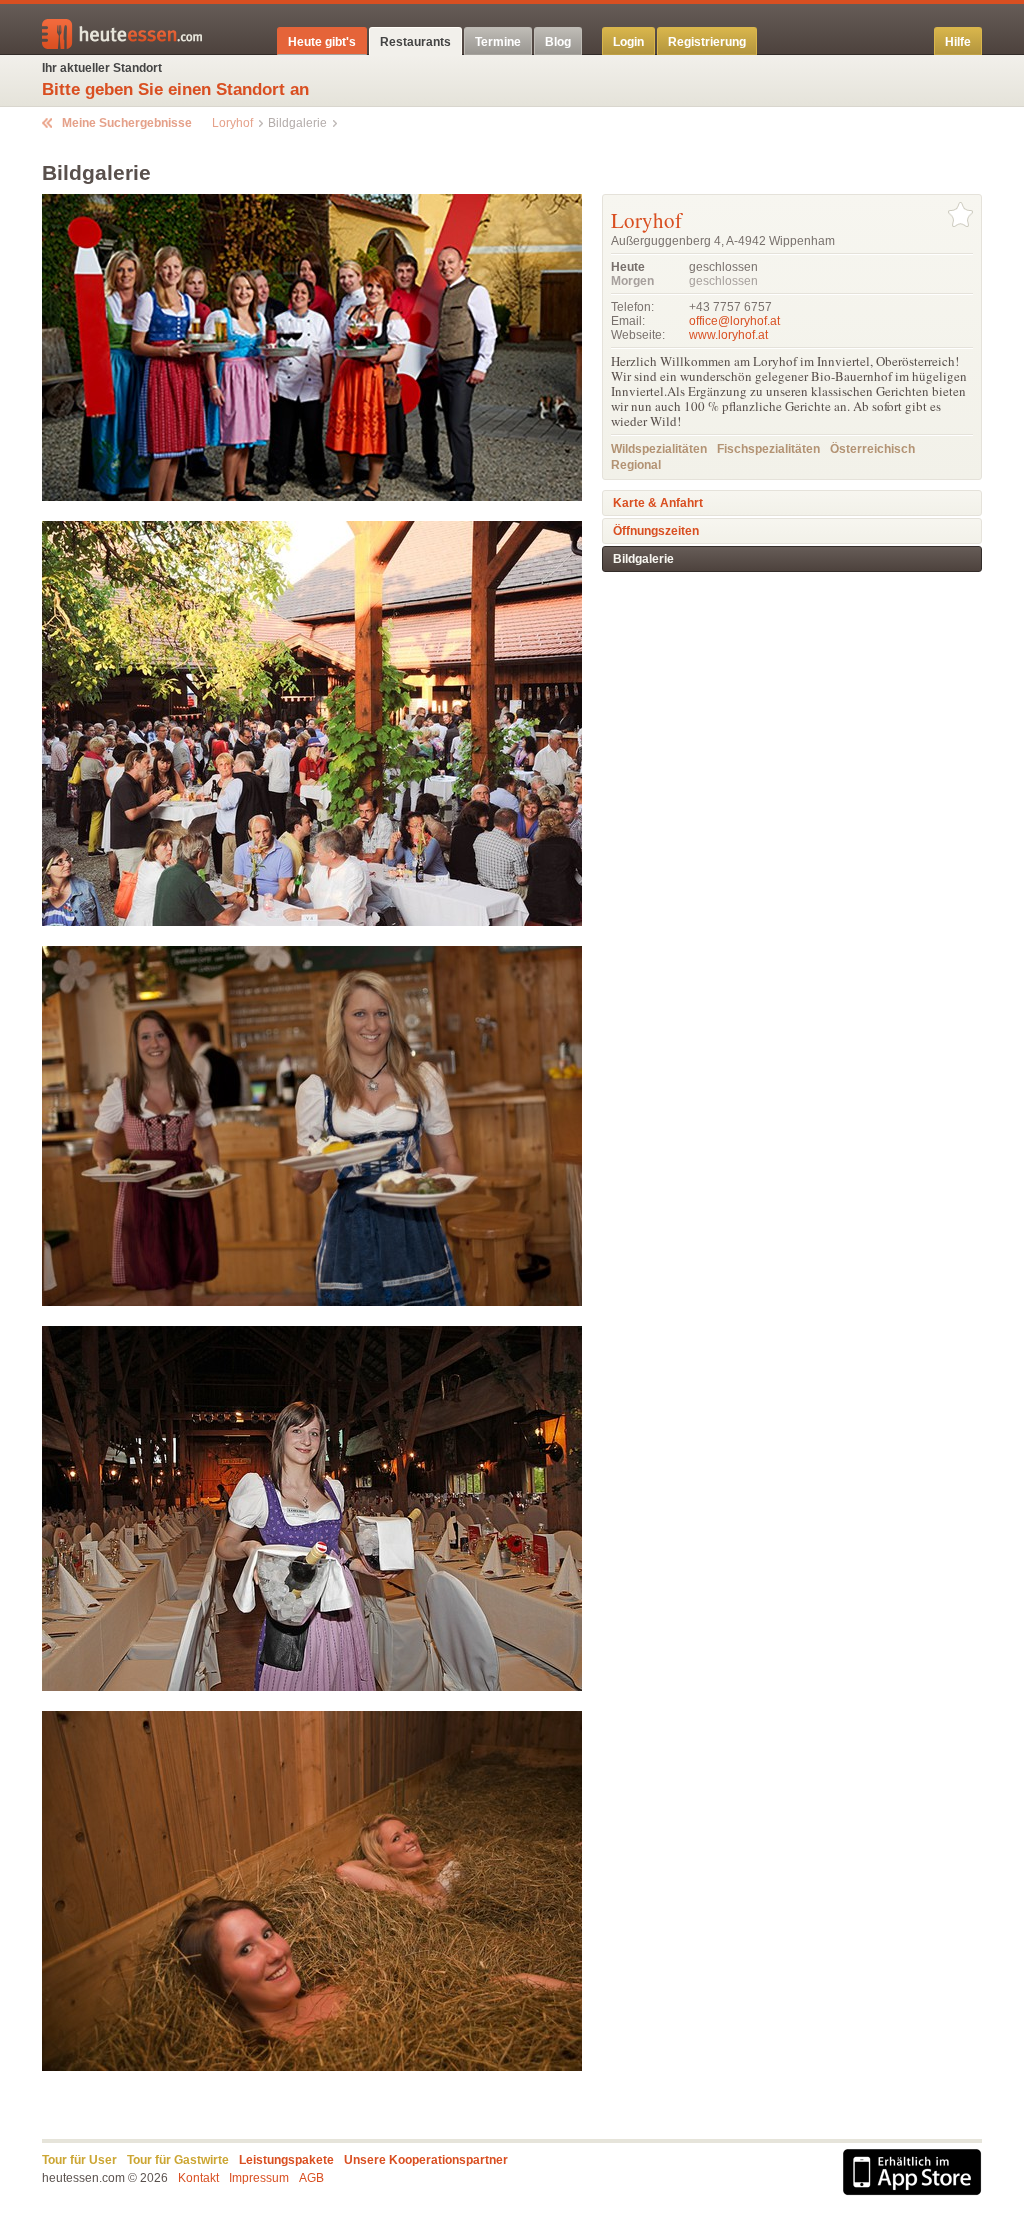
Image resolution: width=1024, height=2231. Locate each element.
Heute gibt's (322, 42)
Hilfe (958, 42)
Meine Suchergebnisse (127, 123)
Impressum (259, 2178)
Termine (498, 42)
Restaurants (415, 42)
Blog (558, 42)
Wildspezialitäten (659, 449)
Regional (636, 465)
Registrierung (707, 42)
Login (628, 42)
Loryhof (232, 123)
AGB (311, 2178)
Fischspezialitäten (768, 449)
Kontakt (198, 2178)
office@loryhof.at (734, 321)
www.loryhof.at (728, 335)
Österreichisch (872, 449)
